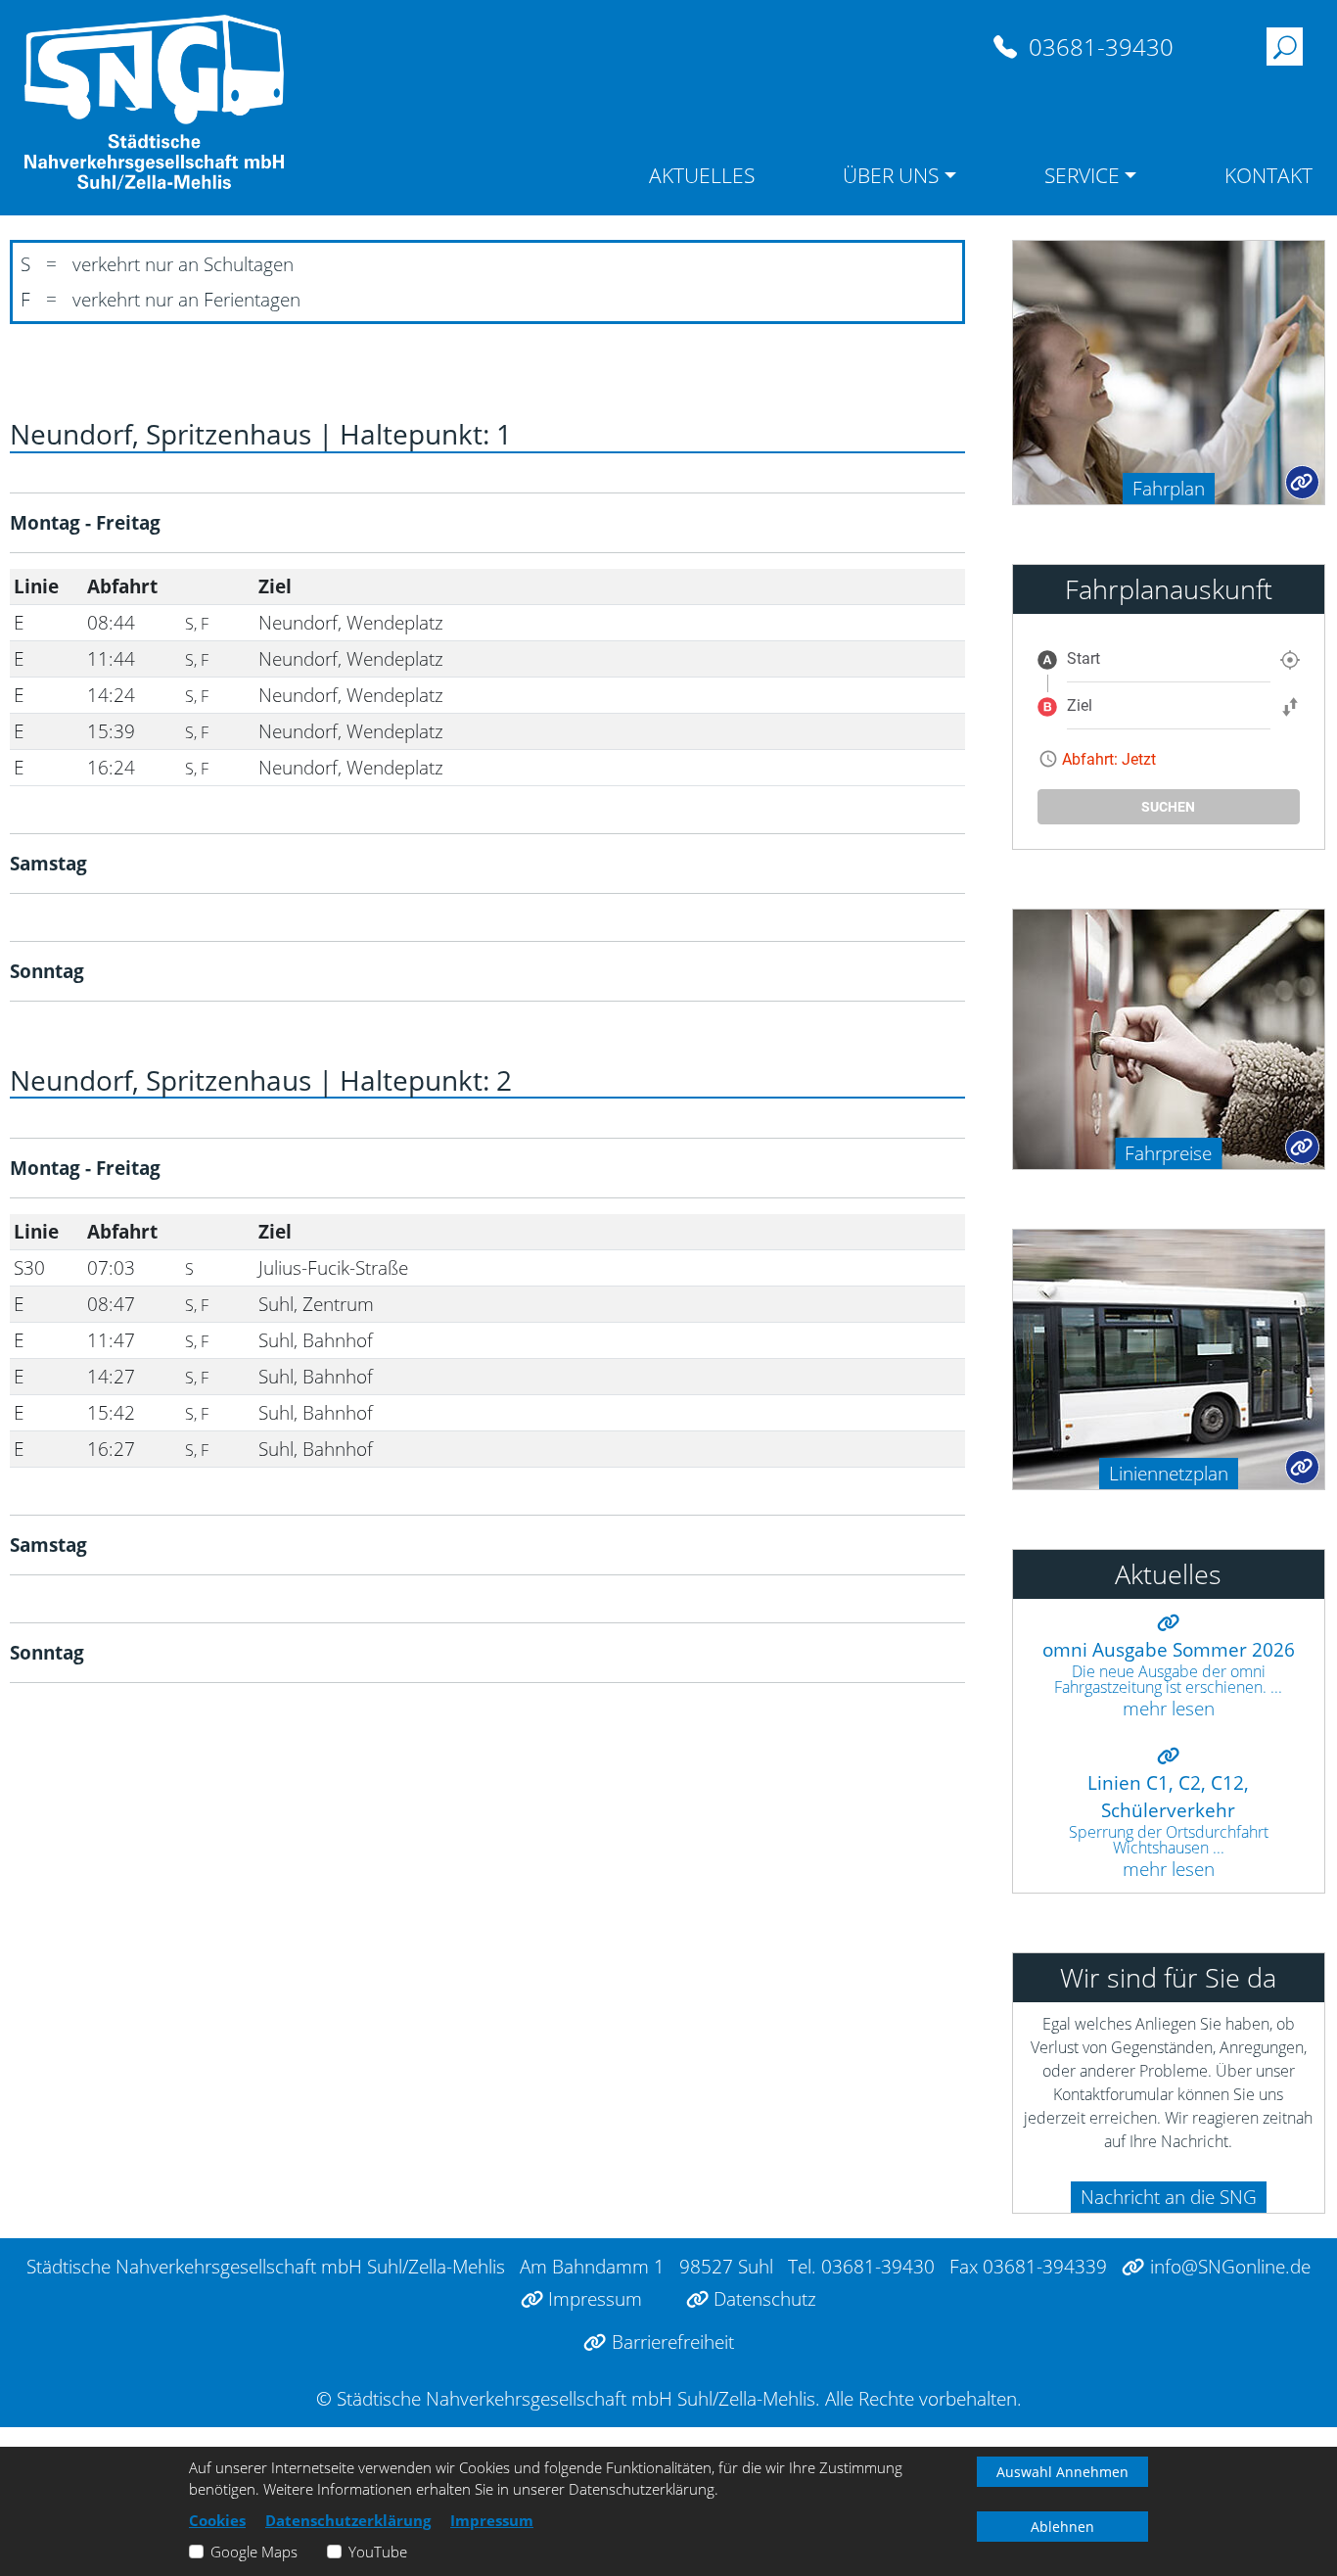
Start (1083, 658)
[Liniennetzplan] (1169, 1358)
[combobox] (1169, 659)
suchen (1168, 807)
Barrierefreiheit (670, 2342)
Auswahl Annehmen (1062, 2472)
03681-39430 (1098, 47)
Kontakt (1268, 175)
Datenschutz (762, 2298)
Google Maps (254, 2552)
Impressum (593, 2298)
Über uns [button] (891, 175)
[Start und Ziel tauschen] (1290, 706)
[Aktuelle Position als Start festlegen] (1290, 659)
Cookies (217, 2520)
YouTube (378, 2552)
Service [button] (1082, 175)
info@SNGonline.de (1227, 2266)
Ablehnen (1062, 2527)
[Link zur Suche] (1285, 48)
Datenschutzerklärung (348, 2520)
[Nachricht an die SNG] (1022, 2192)
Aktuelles (702, 175)
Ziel (1080, 705)
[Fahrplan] (1169, 371)
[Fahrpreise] (1169, 1037)
